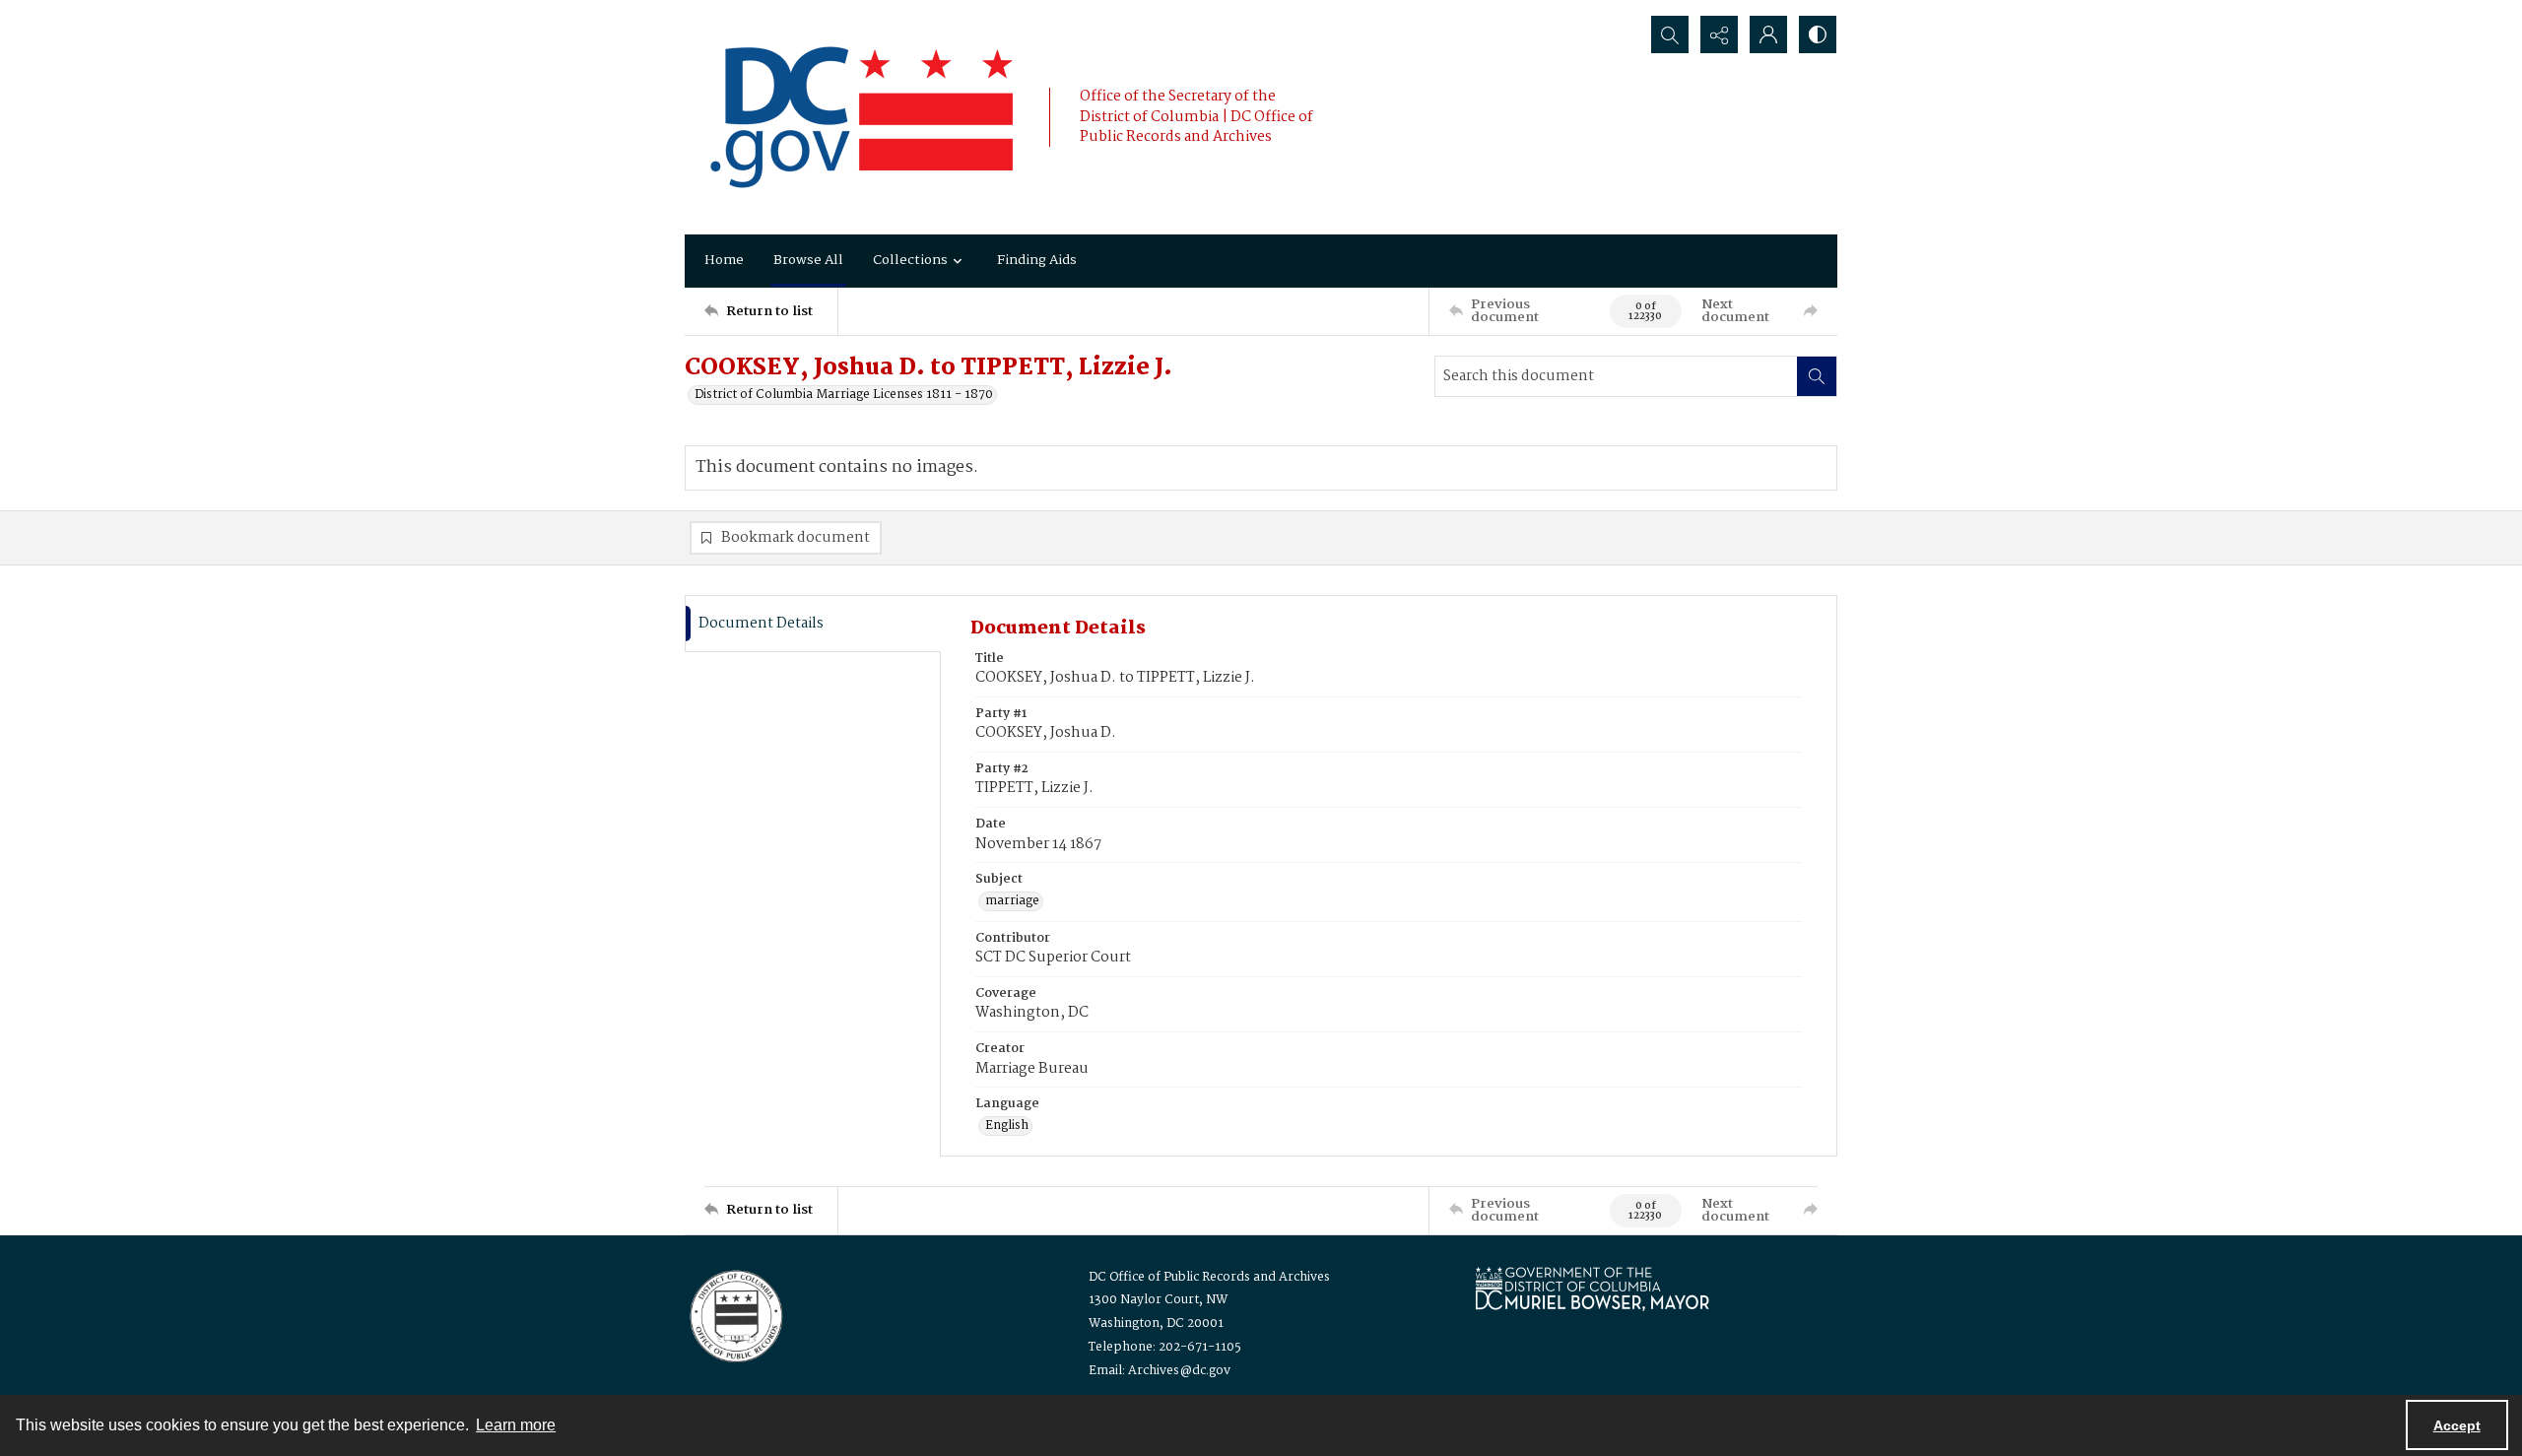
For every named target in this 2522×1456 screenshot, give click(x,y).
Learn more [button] (516, 1425)
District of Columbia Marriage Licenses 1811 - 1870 (844, 395)
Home (724, 260)
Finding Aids (1037, 260)
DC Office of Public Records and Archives (1209, 1277)
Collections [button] (910, 260)
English (1007, 1126)
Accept (2457, 1425)
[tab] (813, 624)
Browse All (808, 260)
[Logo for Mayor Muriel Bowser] (1592, 1288)
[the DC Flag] (862, 117)
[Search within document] (1817, 376)
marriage (1012, 901)
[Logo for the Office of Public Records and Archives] (734, 1314)
